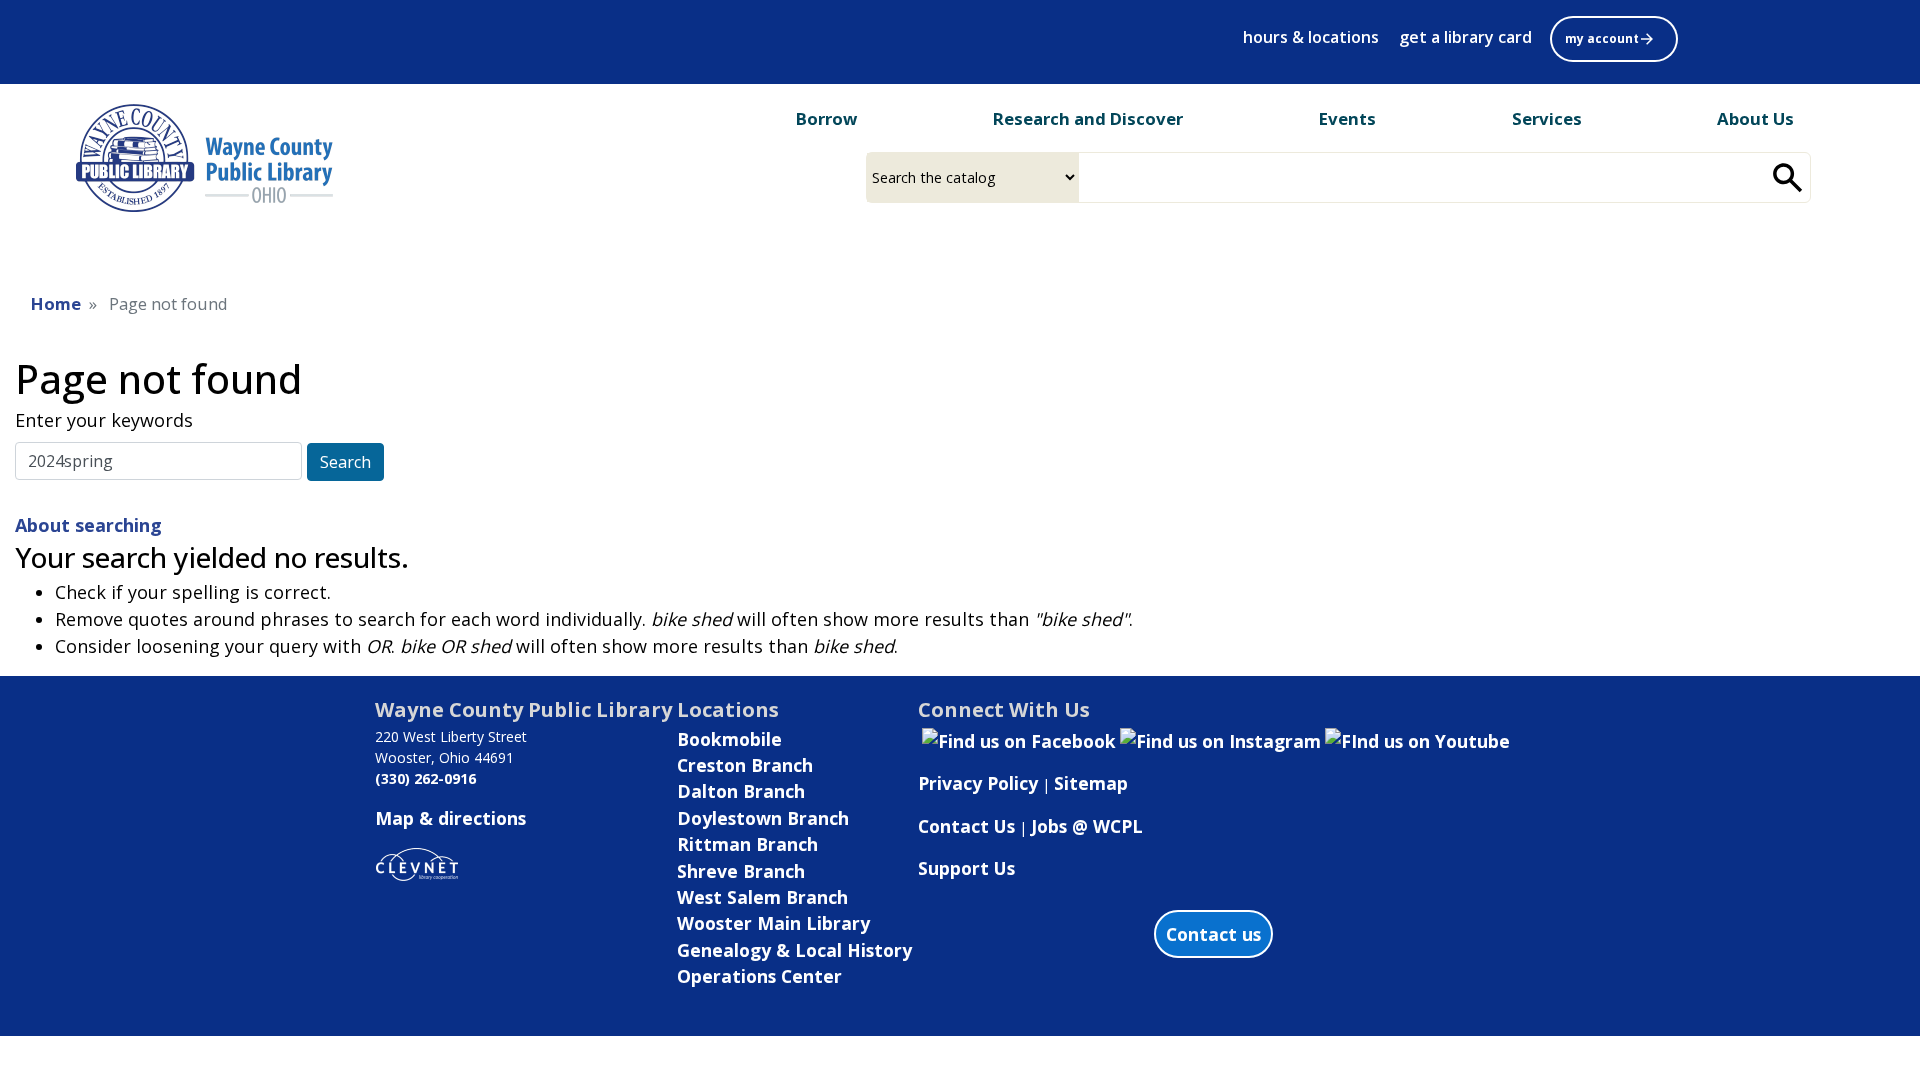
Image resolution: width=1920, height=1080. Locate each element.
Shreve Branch (741, 871)
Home (56, 303)
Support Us (966, 868)
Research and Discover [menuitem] (1088, 118)
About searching (88, 525)
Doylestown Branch (763, 818)
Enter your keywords (104, 420)
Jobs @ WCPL (1087, 826)
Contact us (1213, 934)
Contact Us (966, 826)
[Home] (210, 158)
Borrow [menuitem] (826, 118)
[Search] (1788, 177)
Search (345, 462)
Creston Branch (745, 765)
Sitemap (1091, 783)
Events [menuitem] (1347, 118)
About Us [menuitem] (1755, 118)
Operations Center (759, 976)
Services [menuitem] (1547, 118)
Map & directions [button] (450, 818)
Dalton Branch (741, 791)
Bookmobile (729, 739)
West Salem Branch (762, 897)
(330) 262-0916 (425, 778)
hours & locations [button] (1311, 37)
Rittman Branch (747, 844)
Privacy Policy (978, 783)
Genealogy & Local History (794, 950)
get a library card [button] (1465, 37)
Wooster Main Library (773, 923)
